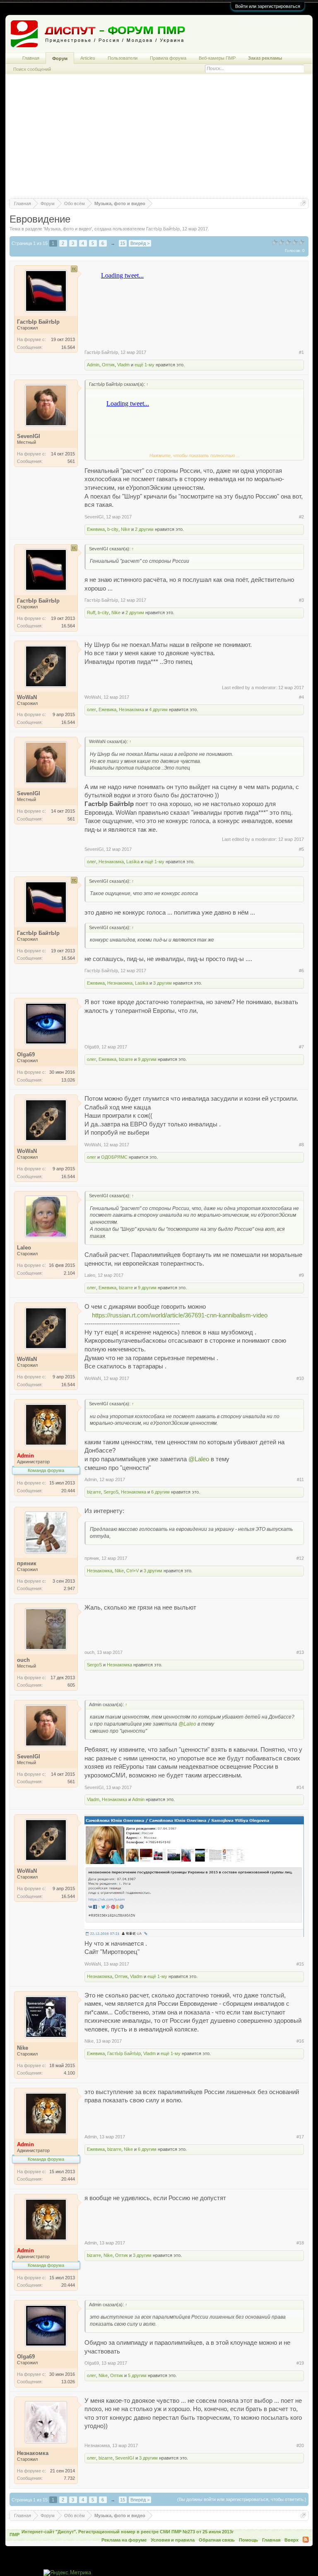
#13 (300, 1652)
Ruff (91, 613)
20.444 (68, 1491)
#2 (301, 517)
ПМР (14, 2535)
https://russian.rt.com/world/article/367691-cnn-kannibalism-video (180, 1315)
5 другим (137, 2375)
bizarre (126, 1059)
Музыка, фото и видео (68, 229)
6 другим (160, 1492)
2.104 (69, 1273)
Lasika (133, 862)
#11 (300, 1479)
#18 (300, 2243)
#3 (301, 600)
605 (71, 1685)
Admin (93, 365)
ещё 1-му (145, 365)
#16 (300, 2041)
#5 (301, 849)
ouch (89, 1652)
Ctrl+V (132, 1571)
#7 (301, 1047)
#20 (300, 2445)
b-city (113, 529)
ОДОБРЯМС (114, 1157)
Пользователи (123, 58)
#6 (301, 971)
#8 (301, 1145)
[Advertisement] (159, 140)
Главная (31, 58)
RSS (306, 2540)
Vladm (123, 365)
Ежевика (96, 529)
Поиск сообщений (32, 69)
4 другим (158, 709)
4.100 (69, 2073)
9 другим (147, 1059)
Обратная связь (217, 2540)
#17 (300, 2137)
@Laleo (199, 1459)
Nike (125, 529)
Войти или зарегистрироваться (268, 6)
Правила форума (168, 58)
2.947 (69, 1588)
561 (71, 461)
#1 (301, 352)
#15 (300, 1964)
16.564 (68, 347)
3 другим (163, 983)
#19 (300, 2363)
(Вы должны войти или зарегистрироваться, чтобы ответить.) (242, 2499)
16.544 (68, 722)
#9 (301, 1275)
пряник (92, 1558)
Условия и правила (173, 2540)
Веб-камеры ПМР (217, 58)
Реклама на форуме (124, 2540)
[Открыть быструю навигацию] (303, 203)
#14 (300, 1787)
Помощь (248, 2540)
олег (92, 709)
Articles (88, 58)
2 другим (144, 529)
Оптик (108, 365)
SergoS (111, 1492)
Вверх (291, 2540)
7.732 (69, 2478)
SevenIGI (94, 517)
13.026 (68, 1080)
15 (123, 243)
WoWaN (93, 697)
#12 (300, 1558)
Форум (60, 58)
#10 (300, 1378)
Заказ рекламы (265, 58)
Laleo (90, 1275)
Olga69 (92, 1047)
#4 (301, 697)
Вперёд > (140, 243)
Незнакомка (131, 709)
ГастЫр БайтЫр (163, 229)
